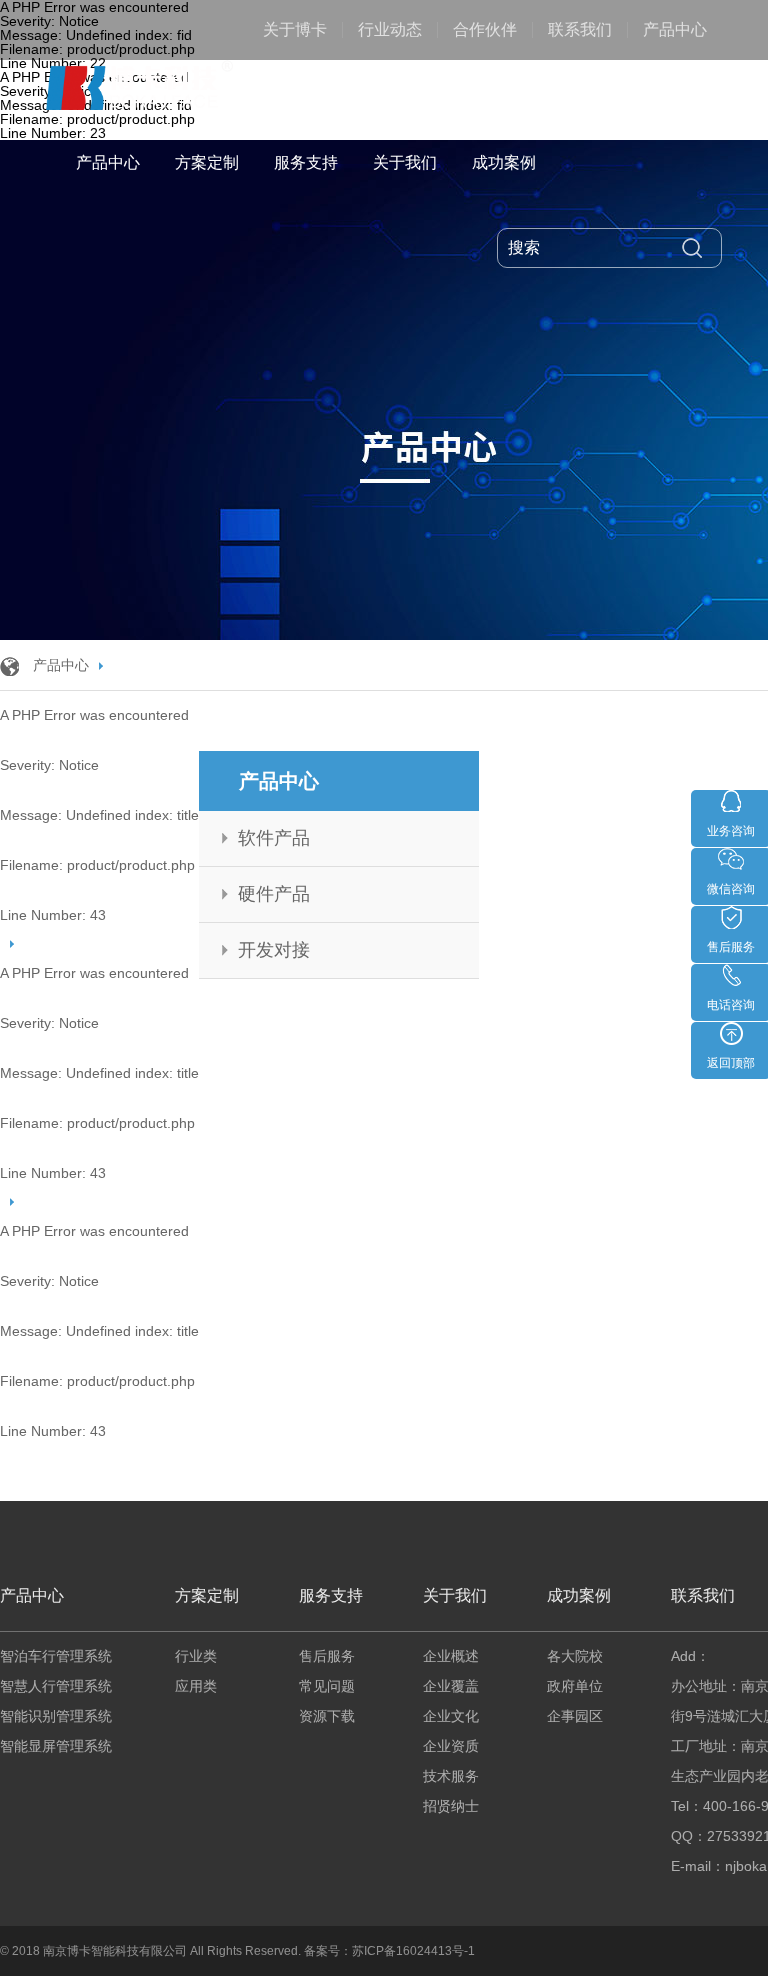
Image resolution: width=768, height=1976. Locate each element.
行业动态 (390, 30)
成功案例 (504, 162)
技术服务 (451, 1776)
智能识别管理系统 (56, 1716)
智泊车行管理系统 (56, 1656)
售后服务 (327, 1656)
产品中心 (675, 30)
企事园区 (575, 1716)
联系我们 (580, 30)
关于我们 (405, 162)
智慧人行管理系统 (56, 1686)
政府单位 (575, 1686)
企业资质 (451, 1746)
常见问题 (327, 1686)
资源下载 (327, 1716)
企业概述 (451, 1656)
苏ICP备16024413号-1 (413, 1951)
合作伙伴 (485, 30)
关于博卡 (295, 30)
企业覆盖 (451, 1686)
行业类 (196, 1656)
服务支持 (306, 162)
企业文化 (451, 1716)
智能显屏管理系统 (56, 1746)
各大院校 (575, 1656)
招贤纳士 (451, 1806)
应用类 (196, 1686)
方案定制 (207, 162)
